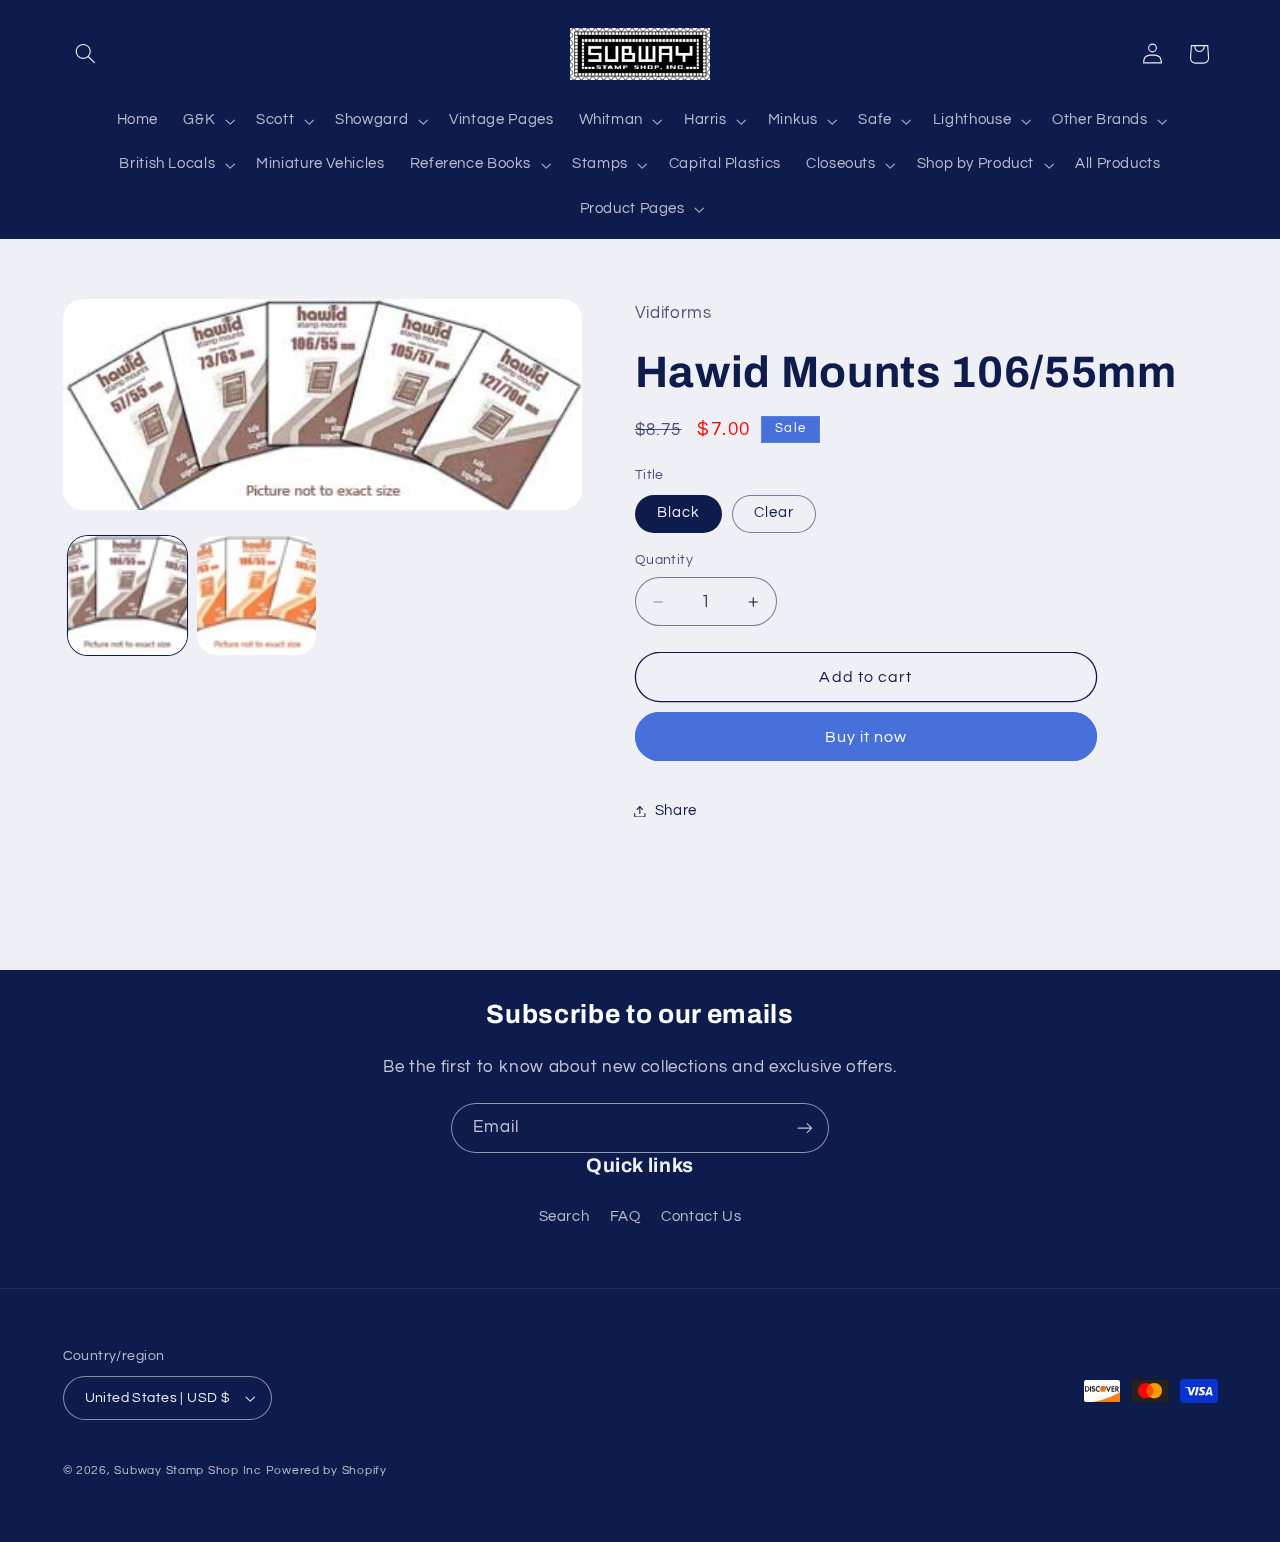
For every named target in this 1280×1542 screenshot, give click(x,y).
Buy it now (866, 737)
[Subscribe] (805, 1127)
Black (678, 513)
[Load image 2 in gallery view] (256, 595)
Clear (774, 513)
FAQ (625, 1216)
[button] (86, 54)
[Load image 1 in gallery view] (127, 595)
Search (564, 1216)
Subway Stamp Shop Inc (187, 1470)
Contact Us (701, 1216)
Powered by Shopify (326, 1470)
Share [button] (676, 810)
